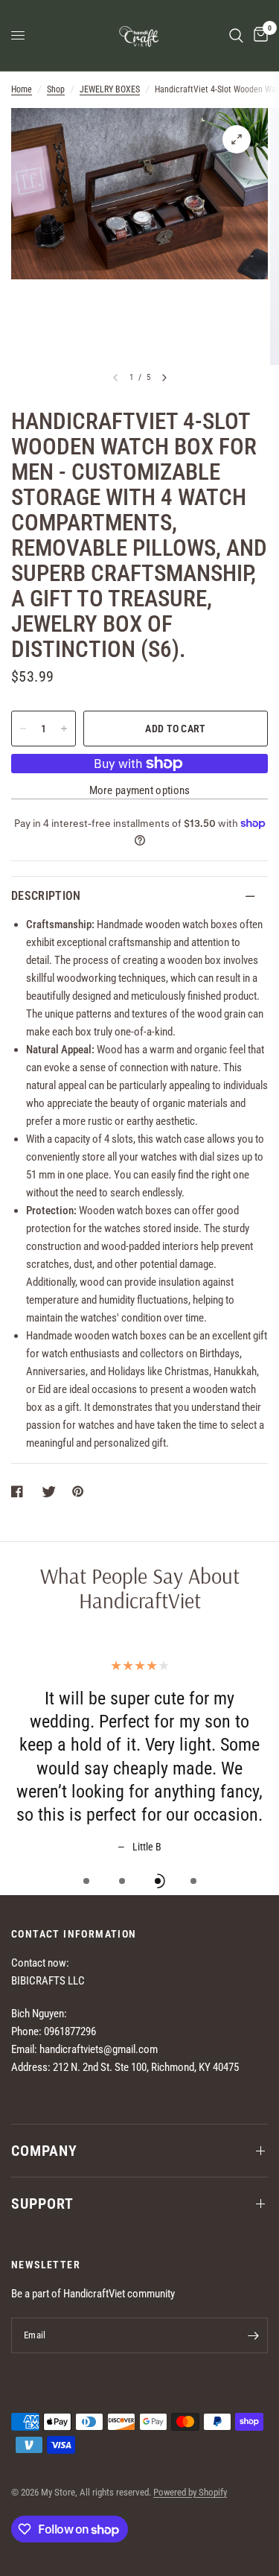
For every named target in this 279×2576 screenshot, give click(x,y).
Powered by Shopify (190, 2492)
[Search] (236, 35)
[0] (258, 35)
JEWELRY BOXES (110, 89)
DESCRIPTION (46, 896)
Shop (56, 89)
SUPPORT (42, 2204)
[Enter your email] (253, 2335)
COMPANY (44, 2151)
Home (22, 89)
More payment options (140, 791)
